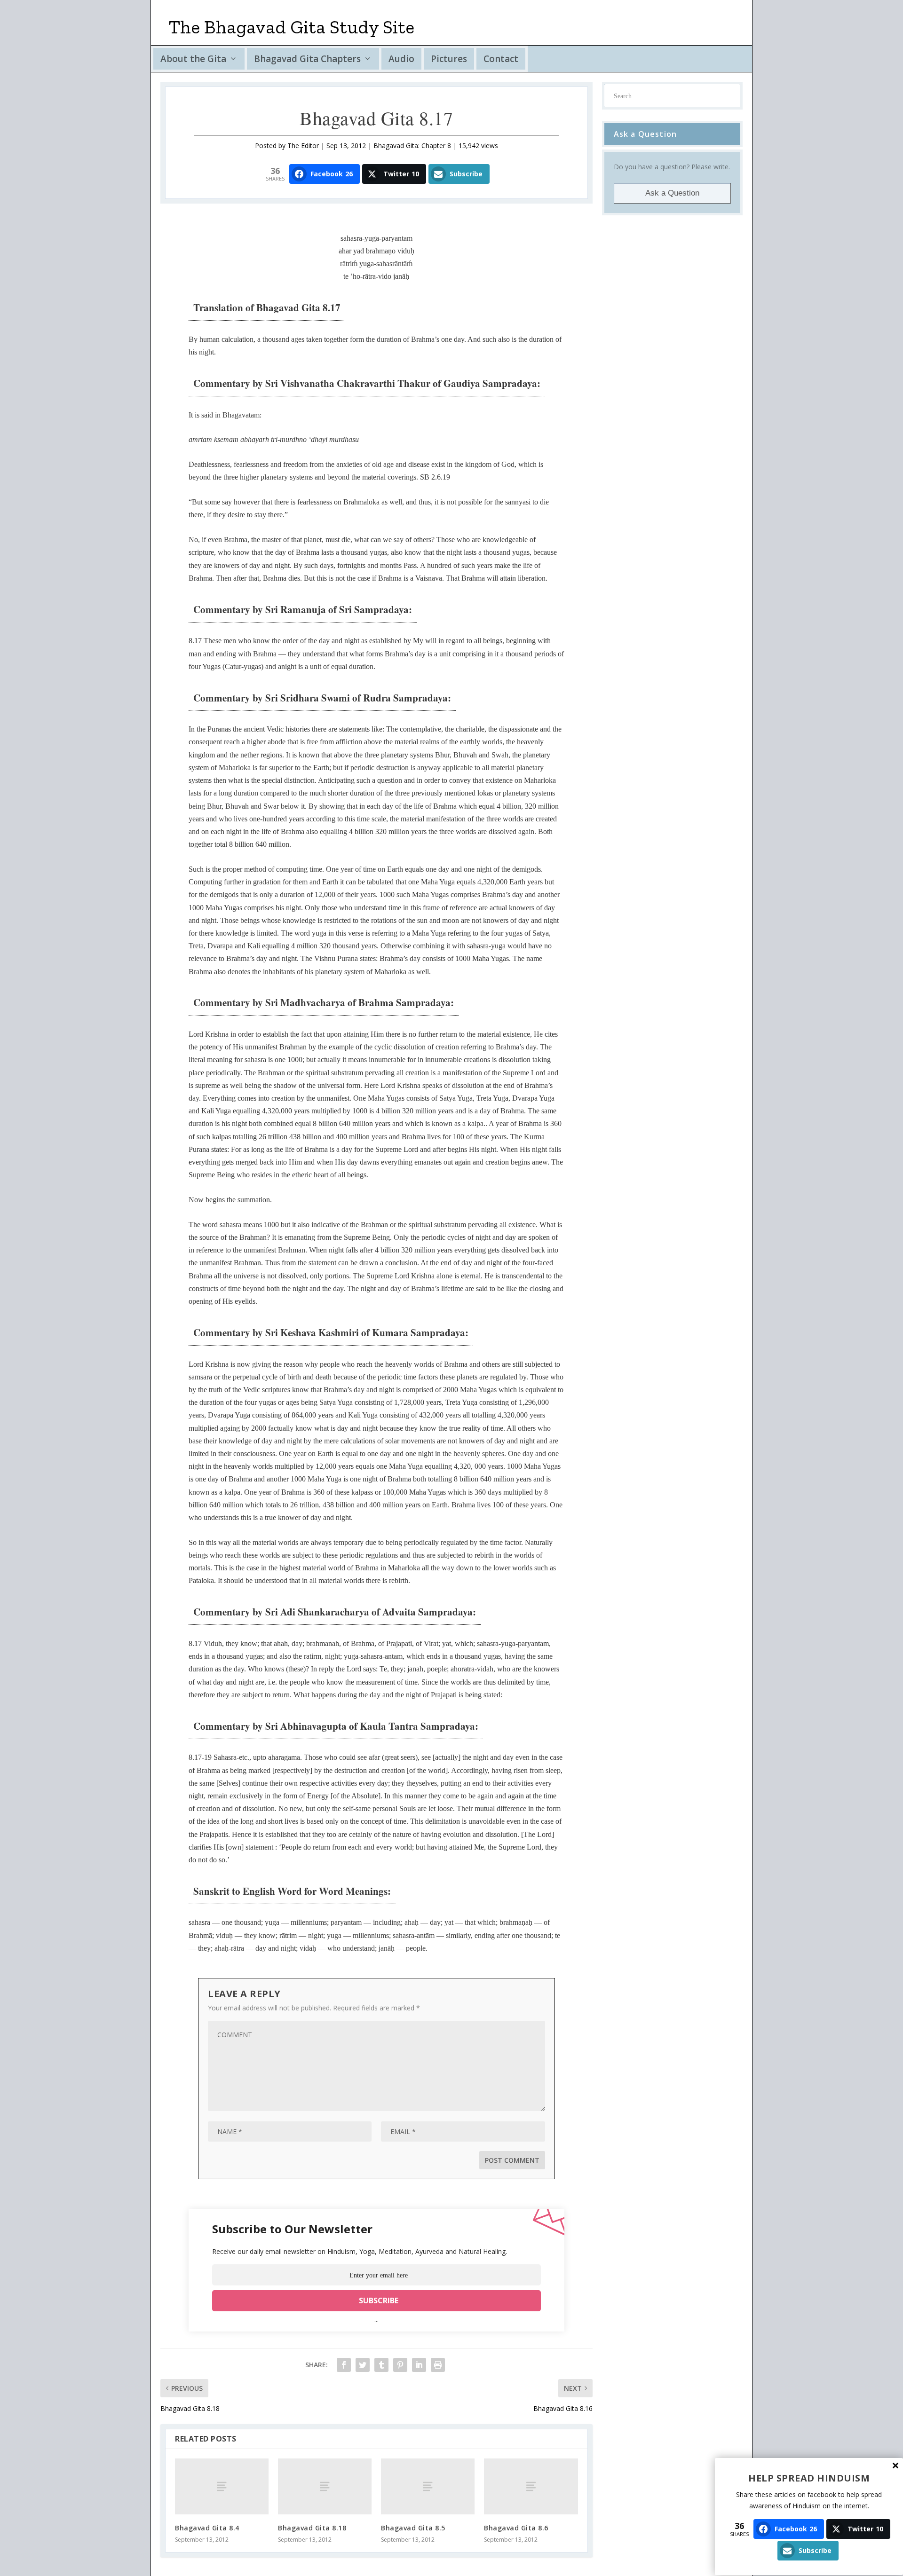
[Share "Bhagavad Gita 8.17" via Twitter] (363, 2365)
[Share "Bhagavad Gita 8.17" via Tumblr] (381, 2365)
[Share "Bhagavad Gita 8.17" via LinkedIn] (419, 2365)
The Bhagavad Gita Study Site (292, 27)
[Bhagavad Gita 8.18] (325, 2486)
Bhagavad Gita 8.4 (207, 2528)
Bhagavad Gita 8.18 (312, 2528)
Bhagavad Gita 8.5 (413, 2528)
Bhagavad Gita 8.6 (516, 2528)
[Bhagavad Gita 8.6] (531, 2486)
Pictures (449, 59)
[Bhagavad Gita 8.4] (222, 2486)
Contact (501, 59)
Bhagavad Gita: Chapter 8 (412, 146)
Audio (401, 59)
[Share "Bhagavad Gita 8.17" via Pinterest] (400, 2365)
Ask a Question (672, 193)
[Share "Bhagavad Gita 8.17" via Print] (438, 2365)
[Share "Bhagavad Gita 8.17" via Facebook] (344, 2365)
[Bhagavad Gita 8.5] (428, 2486)
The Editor (303, 146)
